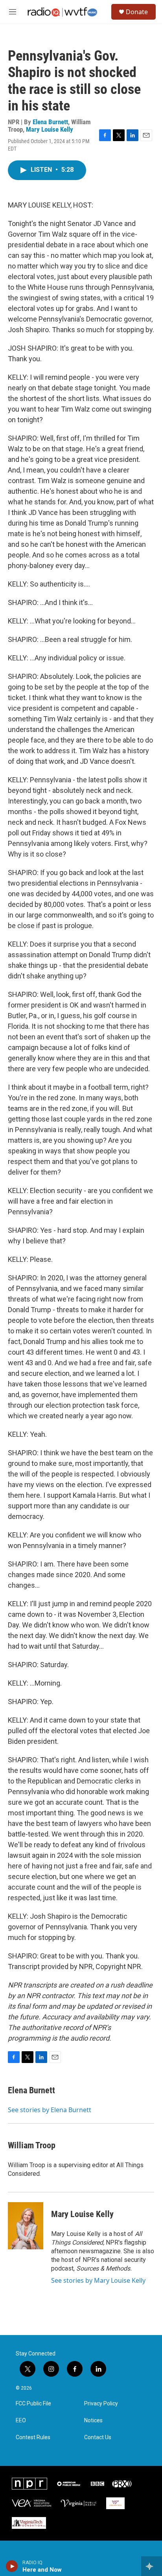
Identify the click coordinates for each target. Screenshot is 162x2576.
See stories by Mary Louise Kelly (98, 2280)
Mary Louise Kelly (50, 129)
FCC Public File (33, 2404)
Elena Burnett (50, 122)
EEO (21, 2421)
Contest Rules (33, 2437)
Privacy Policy (101, 2404)
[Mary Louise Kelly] (26, 2226)
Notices (93, 2421)
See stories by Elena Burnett (50, 2110)
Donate (137, 12)
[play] (12, 2566)
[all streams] (152, 2566)
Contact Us (98, 2437)
